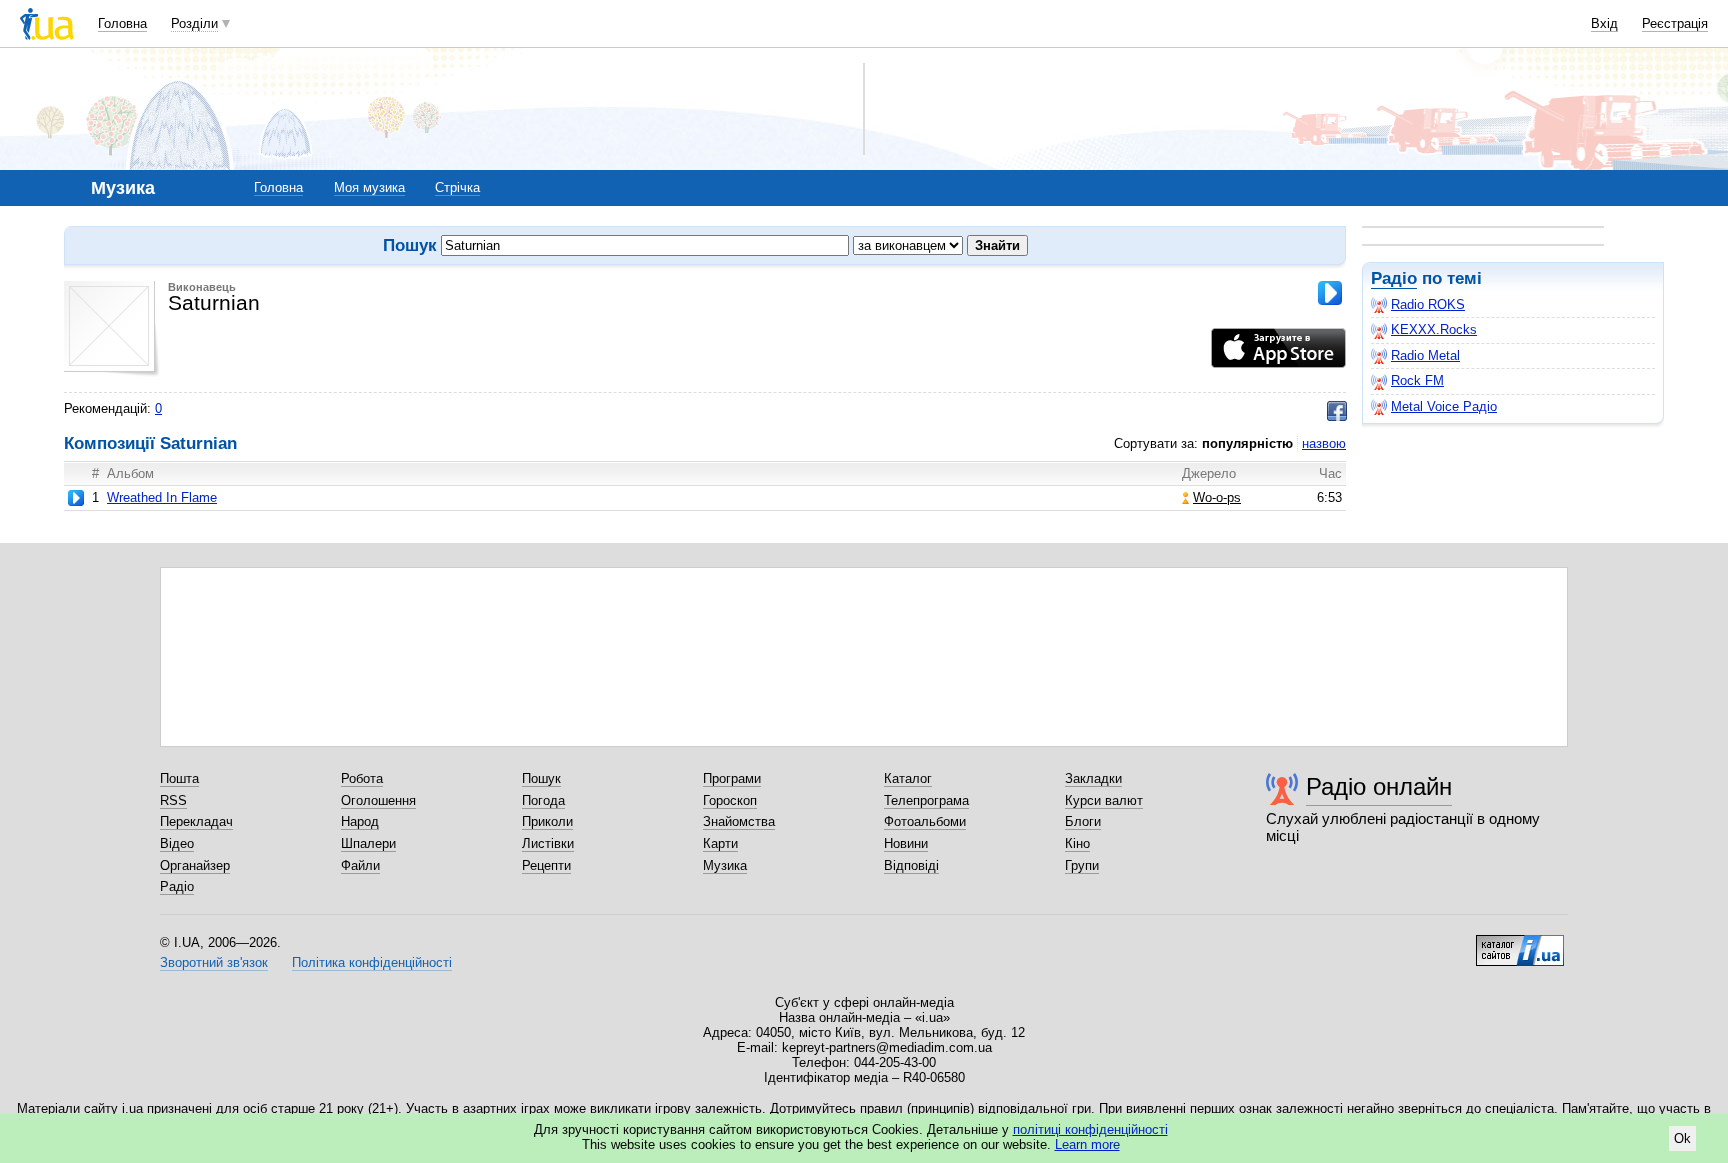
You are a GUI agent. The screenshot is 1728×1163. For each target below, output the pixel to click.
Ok (1682, 1138)
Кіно (1077, 843)
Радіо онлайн (1379, 786)
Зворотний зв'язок (214, 962)
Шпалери (368, 843)
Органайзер (195, 865)
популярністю (1247, 443)
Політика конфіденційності (372, 962)
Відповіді (911, 865)
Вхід (1604, 23)
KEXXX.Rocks (1434, 329)
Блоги (1083, 821)
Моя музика (369, 187)
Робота (362, 778)
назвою (1324, 443)
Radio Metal (1425, 355)
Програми (732, 778)
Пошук (541, 778)
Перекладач (196, 821)
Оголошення (378, 800)
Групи (1082, 865)
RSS (173, 800)
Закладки (1093, 778)
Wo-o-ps (1217, 497)
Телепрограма (926, 800)
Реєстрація (1675, 23)
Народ (360, 821)
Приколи (547, 821)
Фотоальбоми (925, 821)
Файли (360, 865)
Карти (720, 843)
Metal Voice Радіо (1444, 406)
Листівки (548, 843)
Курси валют (1104, 800)
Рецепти (546, 865)
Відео (177, 843)
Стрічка (457, 187)
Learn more (1087, 1144)
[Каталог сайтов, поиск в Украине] (1520, 943)
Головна (122, 23)
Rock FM (1417, 380)
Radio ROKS (1428, 304)
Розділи (194, 23)
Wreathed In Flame (162, 497)
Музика (725, 865)
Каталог (908, 778)
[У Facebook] (1337, 411)
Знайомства (739, 821)
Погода (543, 800)
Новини (906, 843)
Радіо (1394, 278)
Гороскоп (730, 800)
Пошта (179, 778)
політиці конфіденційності (1090, 1129)
